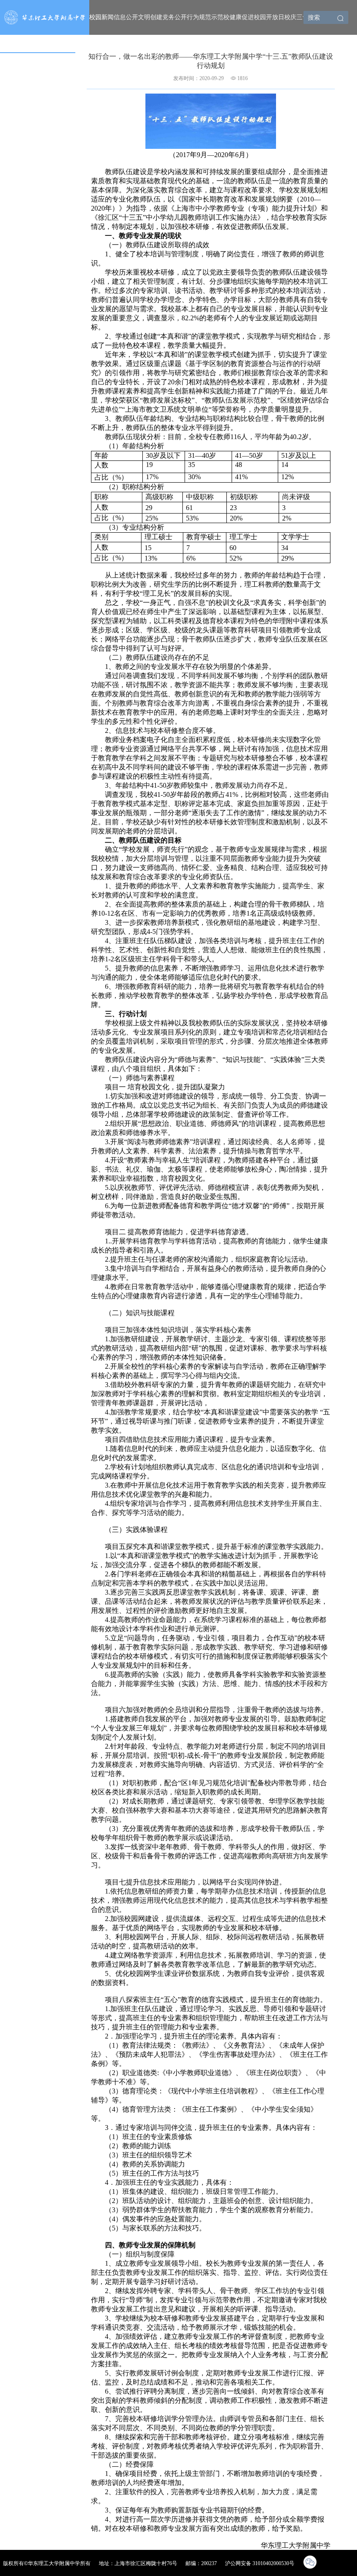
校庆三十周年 (303, 17)
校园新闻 (101, 17)
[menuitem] (101, 17)
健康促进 (242, 17)
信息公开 (126, 17)
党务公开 (175, 17)
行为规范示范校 (208, 17)
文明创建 (150, 17)
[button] (340, 19)
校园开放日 (269, 17)
